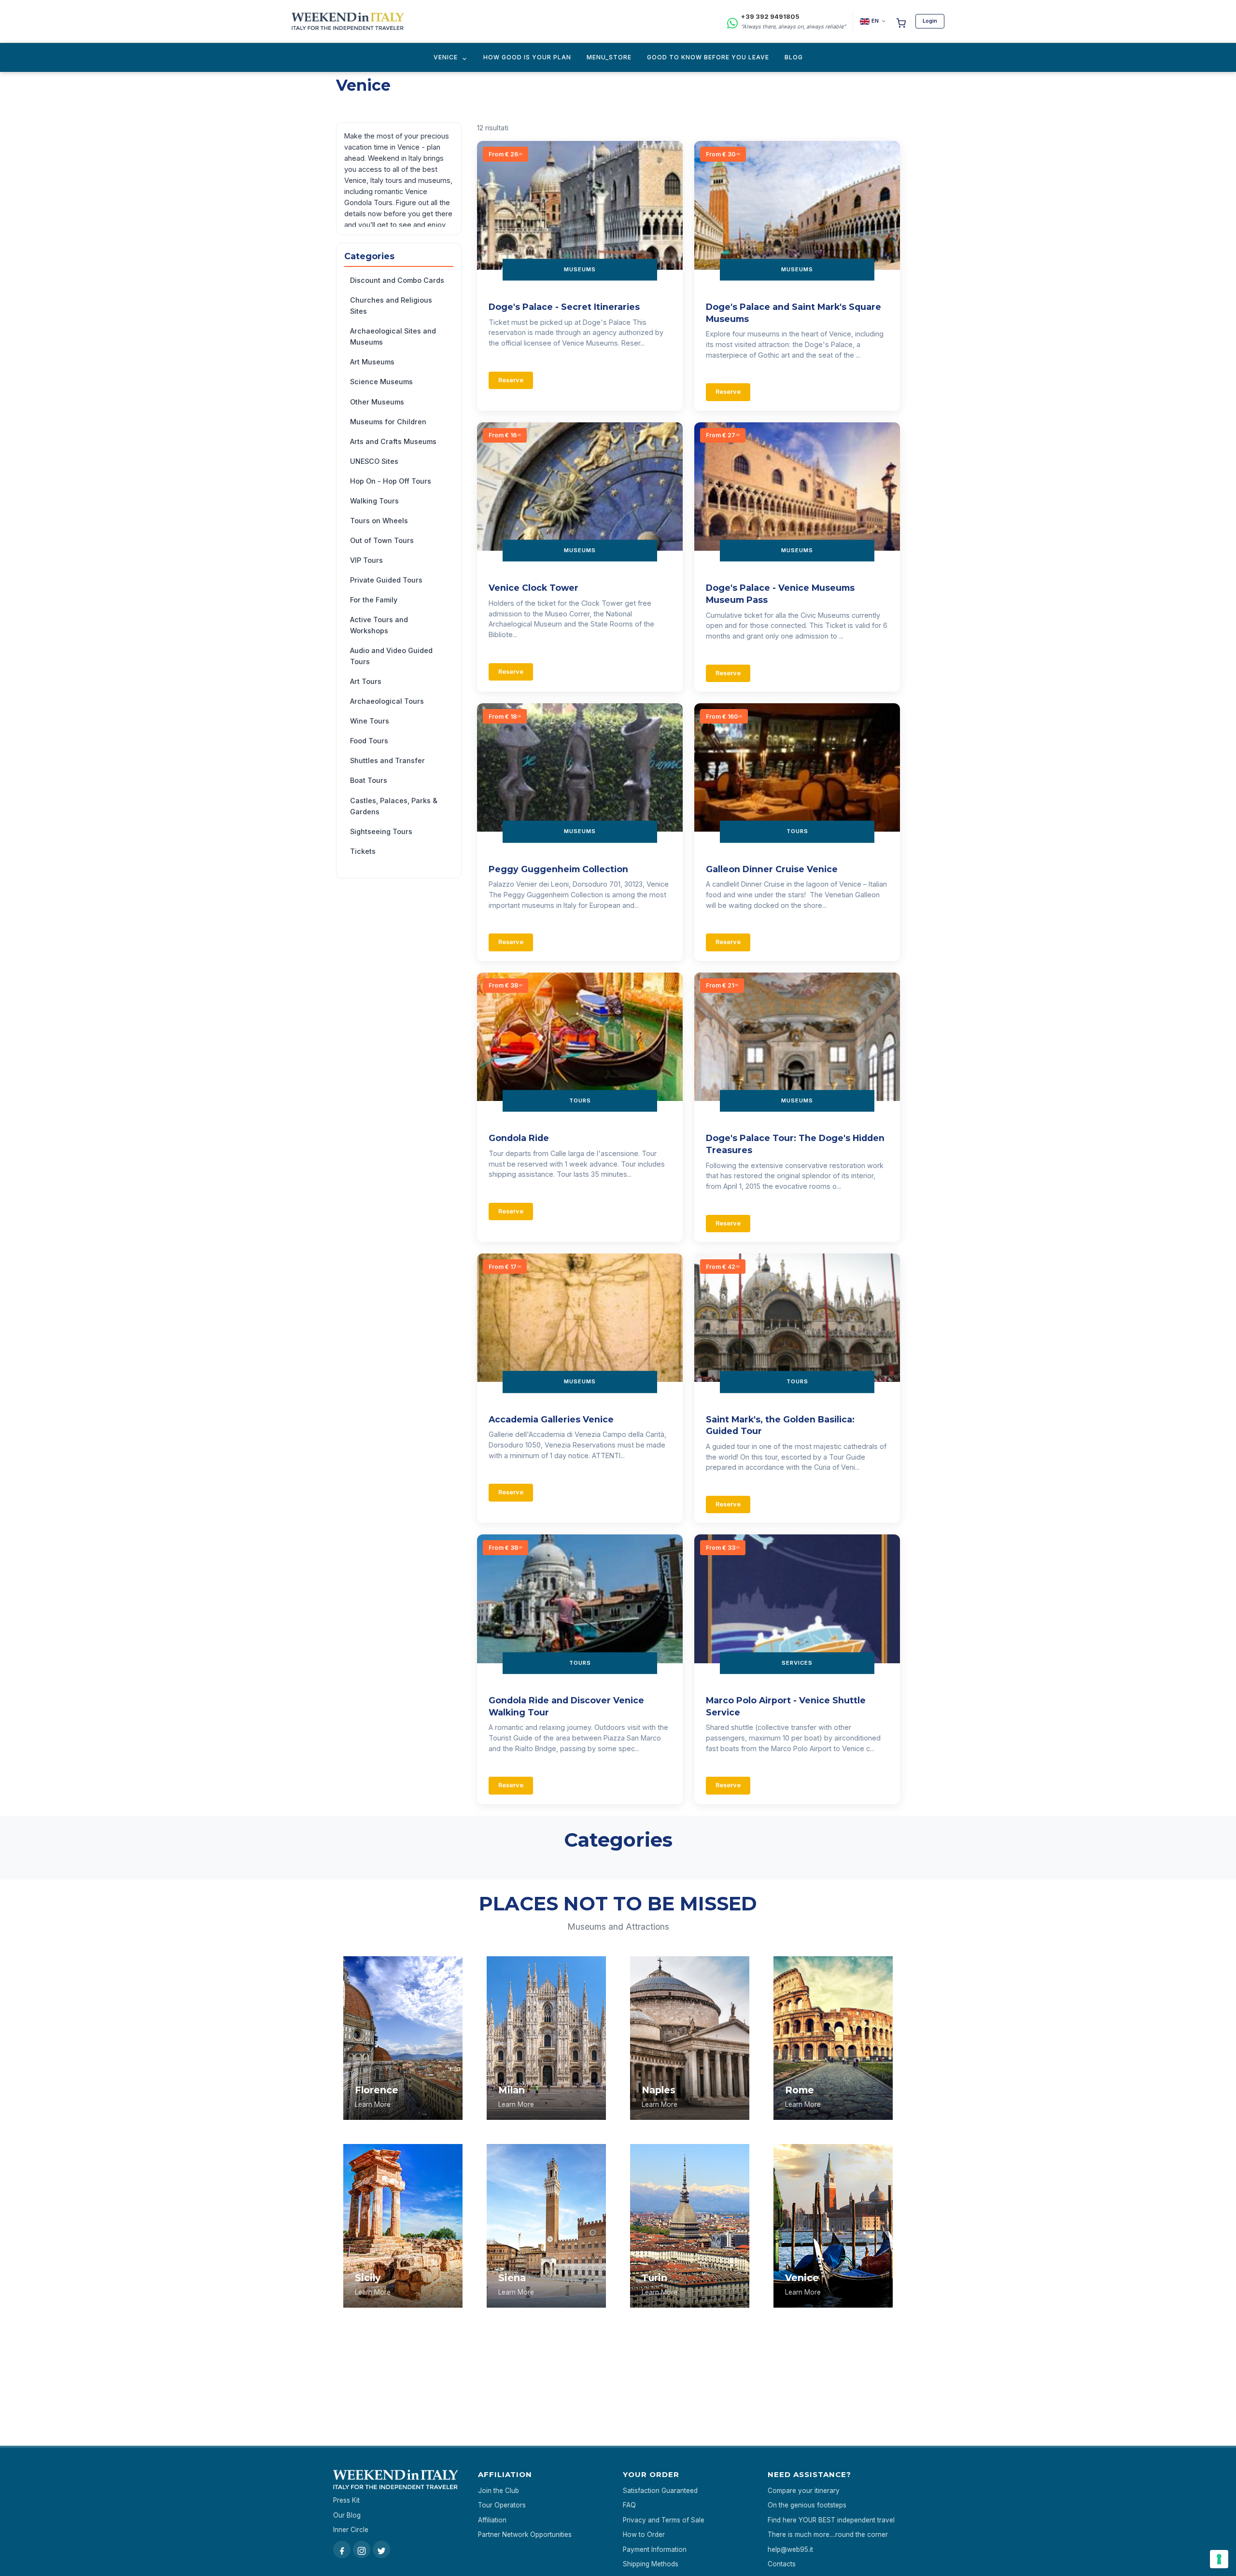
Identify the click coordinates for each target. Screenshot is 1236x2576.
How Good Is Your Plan (527, 57)
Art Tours (366, 681)
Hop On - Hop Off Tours (391, 481)
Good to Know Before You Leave (708, 57)
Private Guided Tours (386, 580)
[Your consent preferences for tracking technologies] (1219, 2559)
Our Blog (347, 2515)
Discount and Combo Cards (397, 280)
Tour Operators (502, 2505)
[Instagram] (362, 2549)
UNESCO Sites (374, 461)
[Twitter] (381, 2549)
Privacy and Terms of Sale (664, 2520)
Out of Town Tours (382, 540)
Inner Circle (351, 2530)
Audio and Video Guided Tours (391, 656)
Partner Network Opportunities (525, 2534)
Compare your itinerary (804, 2491)
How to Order (644, 2534)
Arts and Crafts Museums (393, 441)
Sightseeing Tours (381, 831)
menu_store (609, 57)
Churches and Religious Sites (391, 306)
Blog (794, 57)
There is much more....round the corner (828, 2534)
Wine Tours (370, 721)
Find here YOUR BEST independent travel (831, 2520)
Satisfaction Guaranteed (660, 2491)
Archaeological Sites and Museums (393, 336)
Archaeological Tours (387, 701)
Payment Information (655, 2549)
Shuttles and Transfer (387, 760)
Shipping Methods (651, 2564)
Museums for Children (388, 422)
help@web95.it (790, 2549)
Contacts (782, 2564)
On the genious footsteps (807, 2505)
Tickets (363, 851)
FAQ (629, 2505)
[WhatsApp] (732, 21)
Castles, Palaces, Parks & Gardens (394, 806)
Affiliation (492, 2520)
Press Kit (346, 2500)
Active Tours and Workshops (379, 625)
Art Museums (372, 362)
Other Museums (377, 402)
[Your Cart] (901, 21)
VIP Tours (366, 560)
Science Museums (381, 382)
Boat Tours (369, 780)
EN (875, 21)
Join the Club (499, 2491)
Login (930, 21)
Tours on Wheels (379, 521)
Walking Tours (374, 501)
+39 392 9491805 (770, 16)
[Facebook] (342, 2549)
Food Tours (369, 741)
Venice (446, 57)
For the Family (374, 600)
